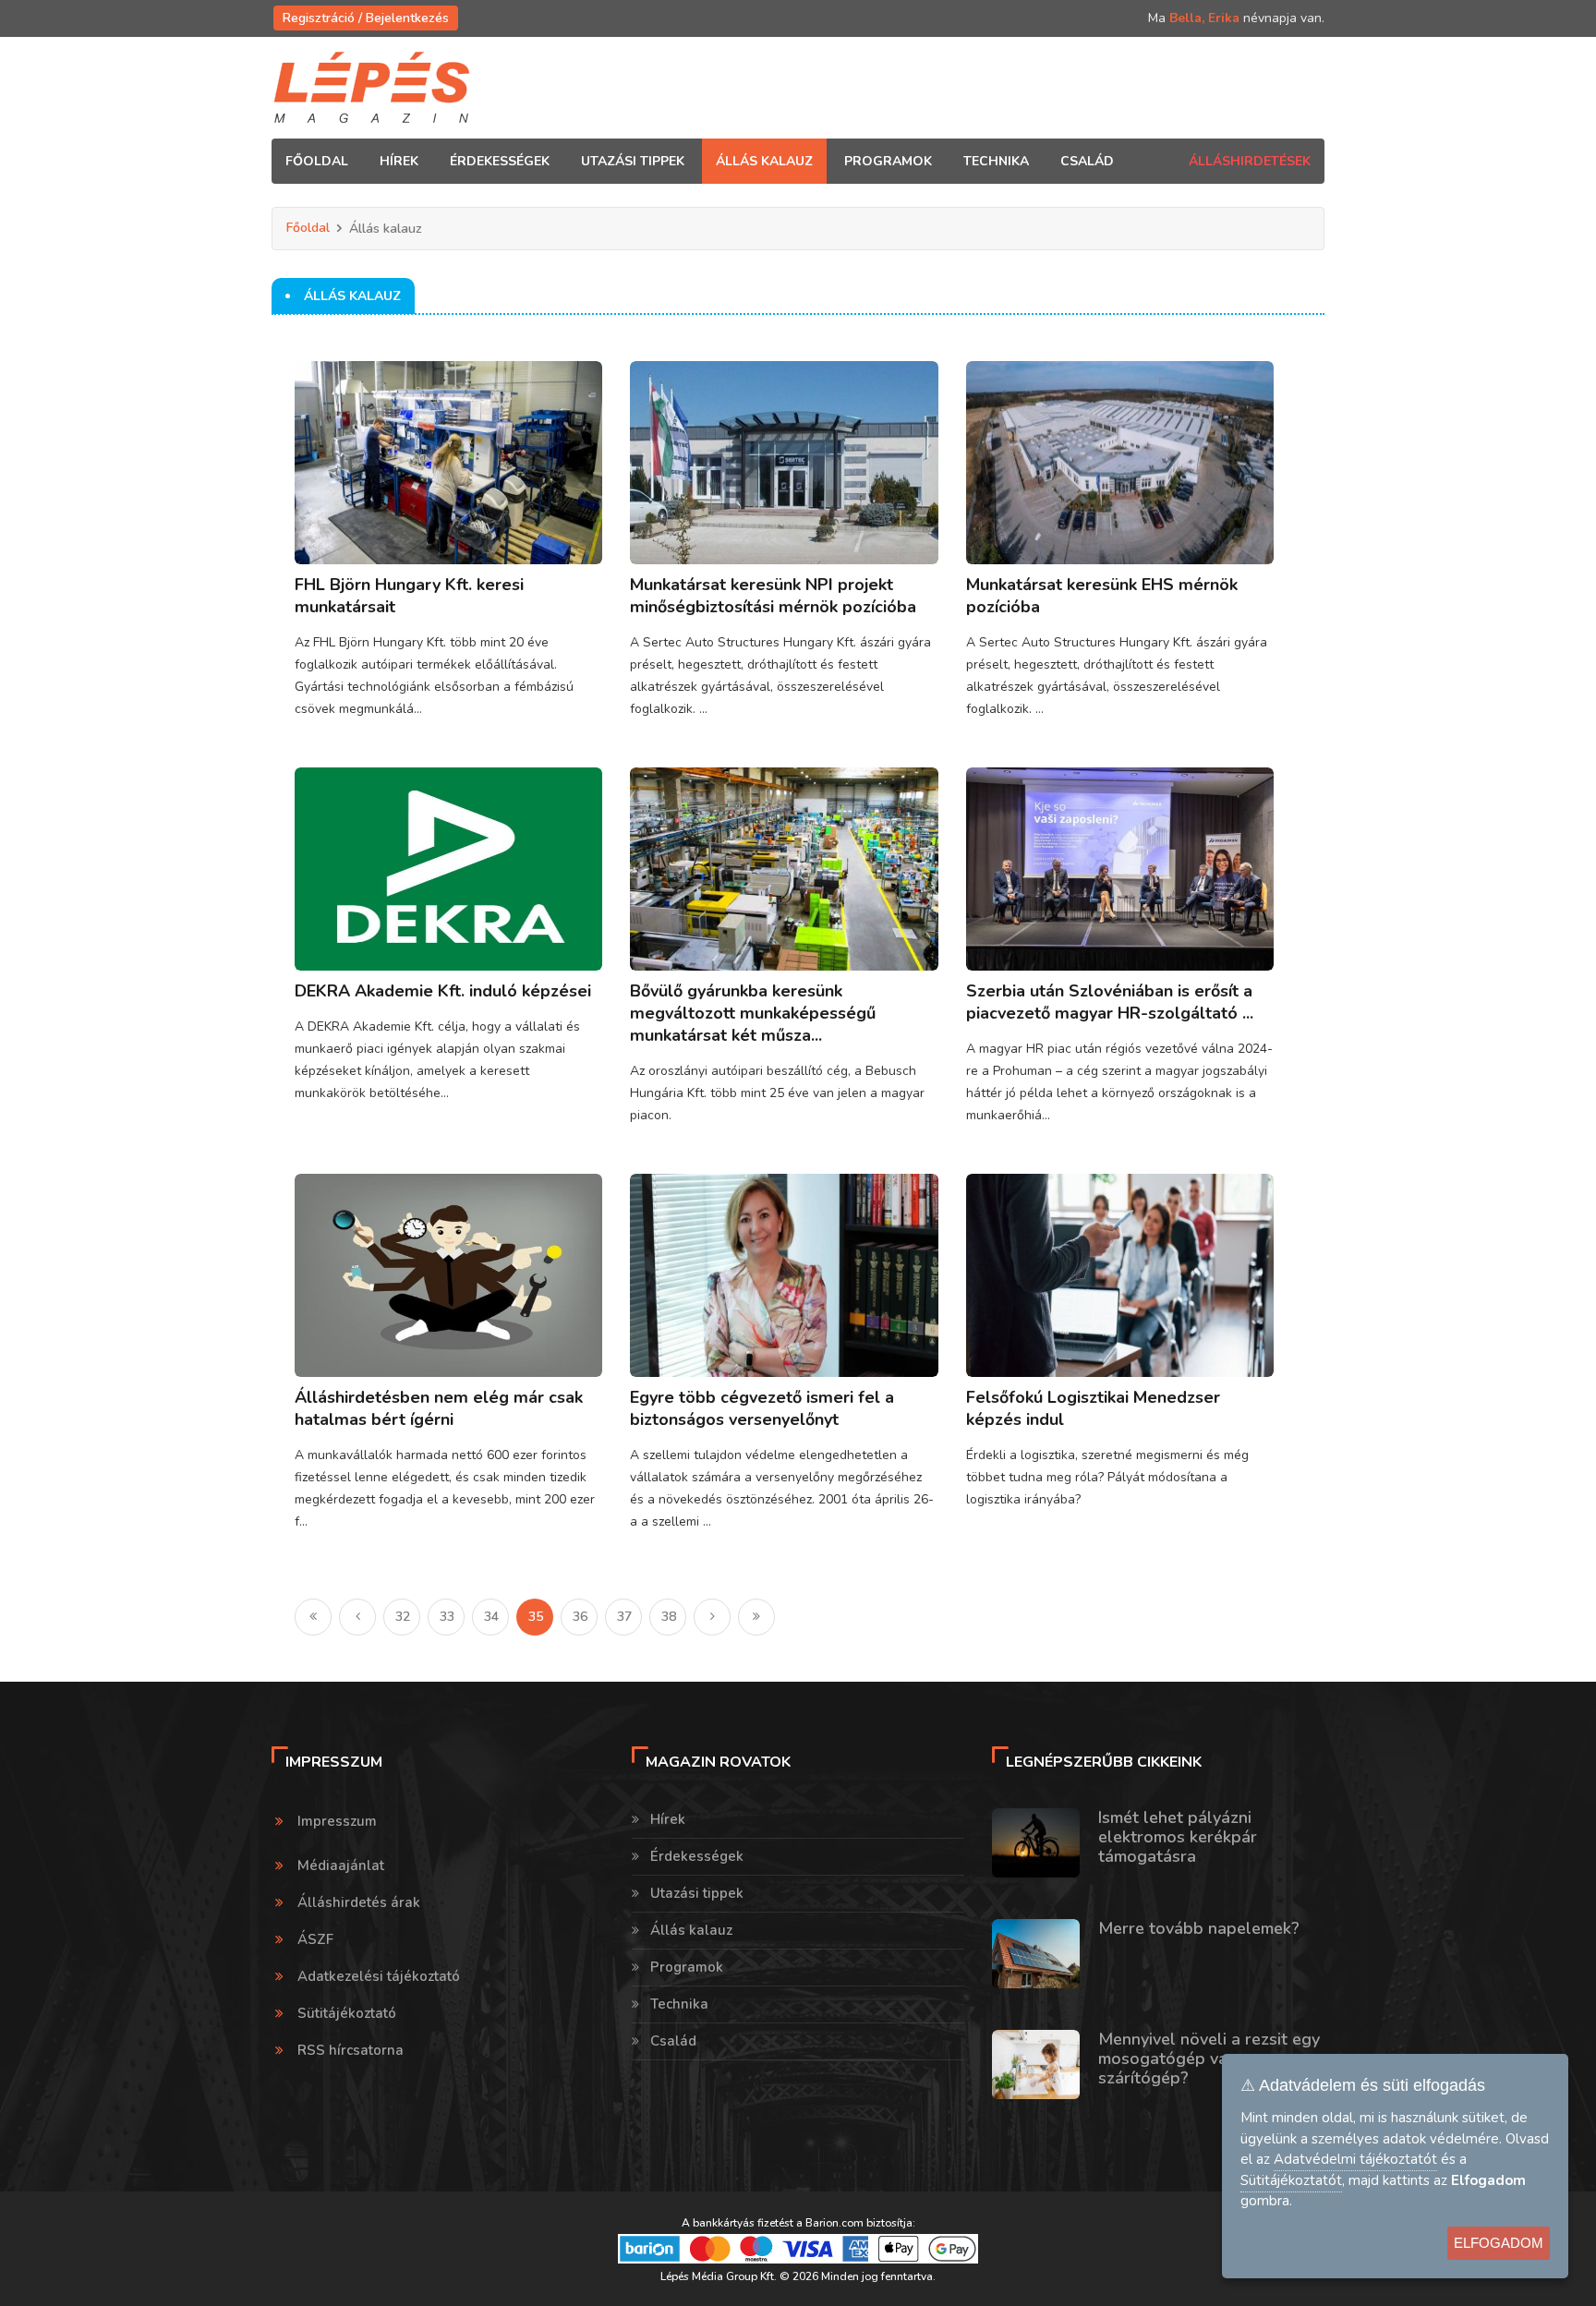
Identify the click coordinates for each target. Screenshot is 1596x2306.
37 (624, 1617)
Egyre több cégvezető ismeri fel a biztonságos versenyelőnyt (762, 1408)
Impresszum (337, 1821)
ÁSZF (315, 1939)
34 (491, 1617)
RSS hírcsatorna (351, 2050)
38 (669, 1617)
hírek (399, 161)
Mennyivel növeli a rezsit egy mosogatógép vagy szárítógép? (1209, 2058)
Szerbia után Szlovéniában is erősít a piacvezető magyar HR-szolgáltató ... (1110, 1002)
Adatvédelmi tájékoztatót (1355, 2159)
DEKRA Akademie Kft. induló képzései (443, 991)
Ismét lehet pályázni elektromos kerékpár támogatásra (1178, 1837)
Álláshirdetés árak (359, 1902)
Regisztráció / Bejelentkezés (366, 18)
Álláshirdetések (1250, 161)
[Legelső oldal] (313, 1617)
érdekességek (500, 161)
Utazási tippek (697, 1893)
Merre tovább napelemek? (1199, 1928)
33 (447, 1617)
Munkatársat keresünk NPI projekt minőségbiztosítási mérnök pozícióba (773, 596)
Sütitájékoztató (347, 2013)
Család (673, 2041)
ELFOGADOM (1499, 2243)
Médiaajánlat (341, 1865)
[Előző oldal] (357, 1617)
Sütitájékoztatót (1291, 2180)
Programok (687, 1967)
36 (580, 1617)
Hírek (668, 1819)
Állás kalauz (691, 1930)
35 (536, 1617)
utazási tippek (633, 161)
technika (996, 161)
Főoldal (317, 161)
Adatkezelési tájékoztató (379, 1976)
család (1087, 161)
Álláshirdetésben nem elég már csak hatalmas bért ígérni (439, 1408)
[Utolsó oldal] (756, 1617)
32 (403, 1617)
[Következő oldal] (712, 1617)
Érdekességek (697, 1856)
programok (888, 161)
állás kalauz (764, 161)
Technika (679, 2004)
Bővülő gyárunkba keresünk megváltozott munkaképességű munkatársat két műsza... (753, 1013)
